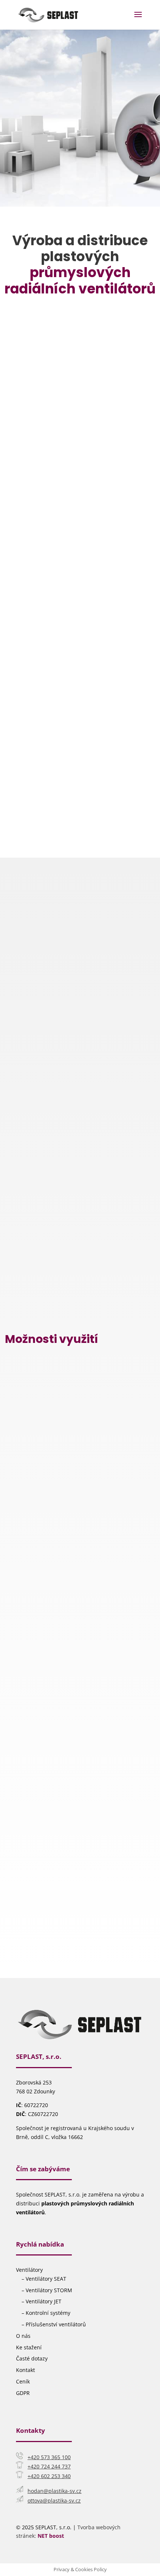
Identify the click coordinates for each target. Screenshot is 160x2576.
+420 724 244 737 (49, 2466)
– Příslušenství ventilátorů (54, 2324)
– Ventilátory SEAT (44, 2279)
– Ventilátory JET (41, 2301)
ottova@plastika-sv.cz (54, 2501)
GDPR (23, 2393)
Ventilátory (29, 2270)
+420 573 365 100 (49, 2457)
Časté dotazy (32, 2358)
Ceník (23, 2381)
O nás (23, 2336)
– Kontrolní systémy (46, 2313)
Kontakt (25, 2370)
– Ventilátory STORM (47, 2290)
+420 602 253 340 (49, 2476)
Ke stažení (29, 2347)
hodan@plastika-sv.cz (55, 2491)
